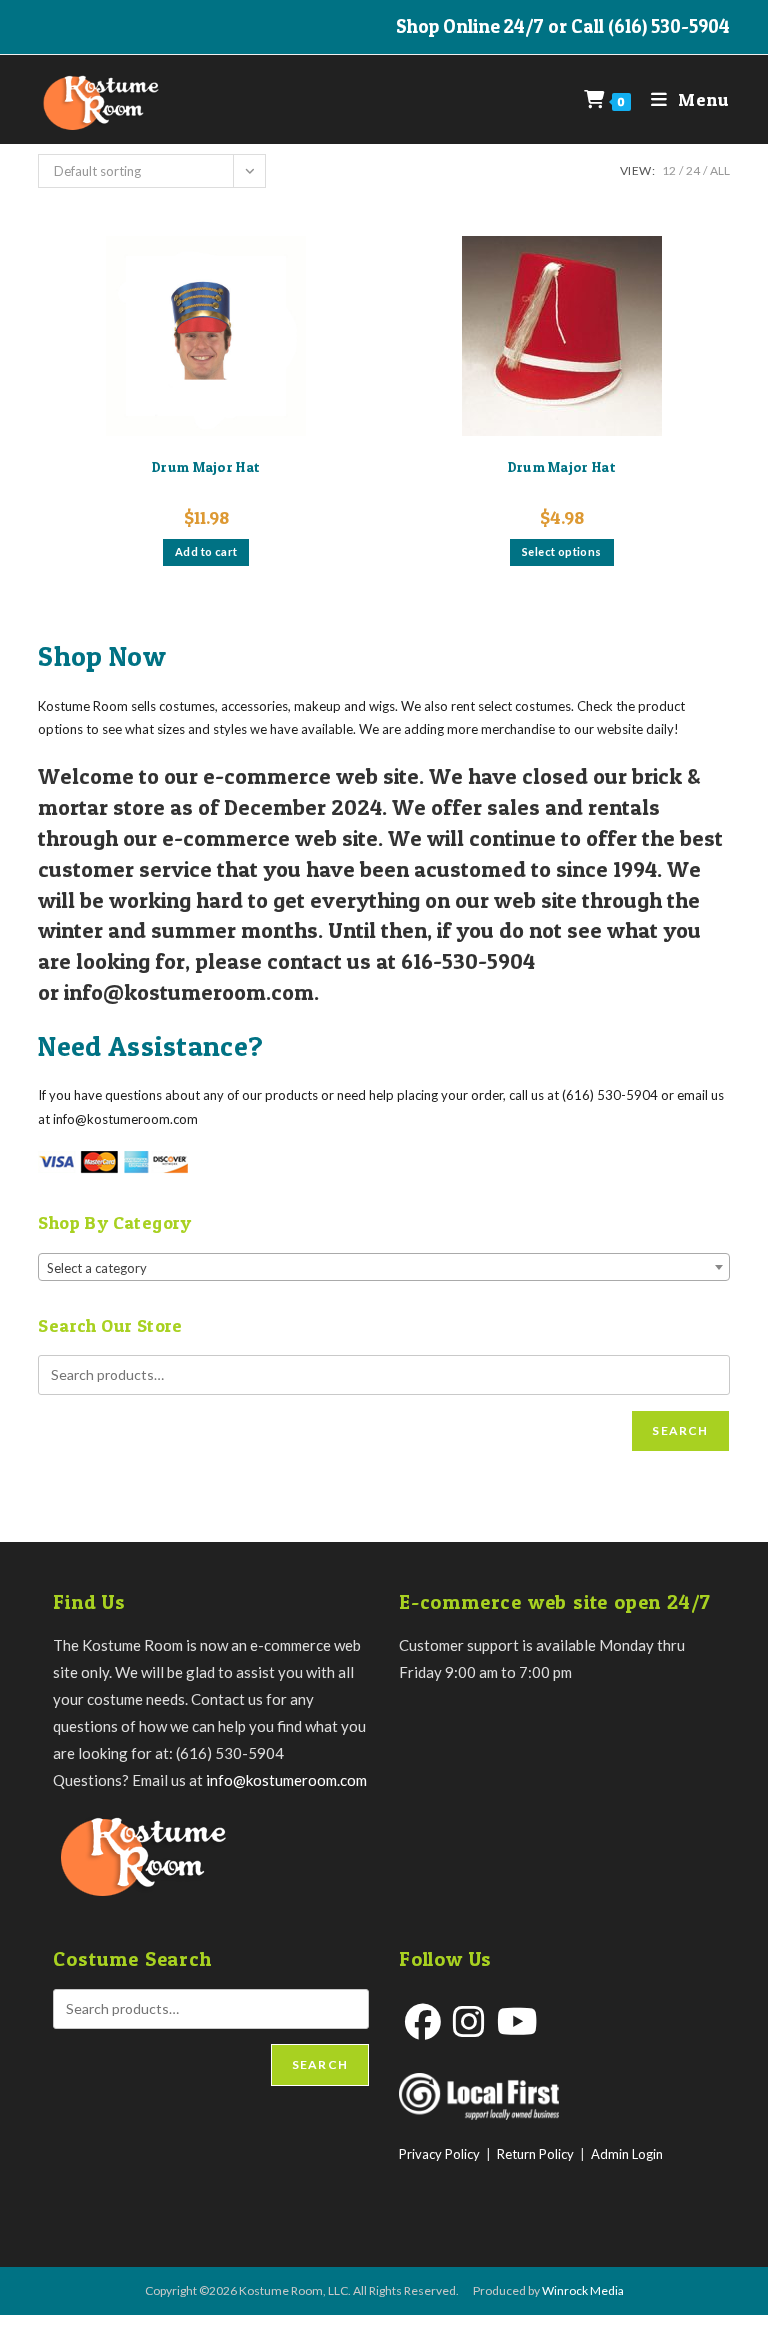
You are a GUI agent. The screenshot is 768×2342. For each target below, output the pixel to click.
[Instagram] (469, 2021)
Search (680, 1430)
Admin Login (627, 2154)
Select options (562, 551)
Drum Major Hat (206, 466)
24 (693, 170)
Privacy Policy (439, 2154)
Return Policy (535, 2154)
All (720, 170)
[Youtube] (517, 2021)
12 (669, 170)
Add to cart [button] (206, 551)
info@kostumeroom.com (286, 1780)
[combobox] (383, 1267)
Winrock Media (583, 2290)
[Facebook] (423, 2021)
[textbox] (383, 1268)
